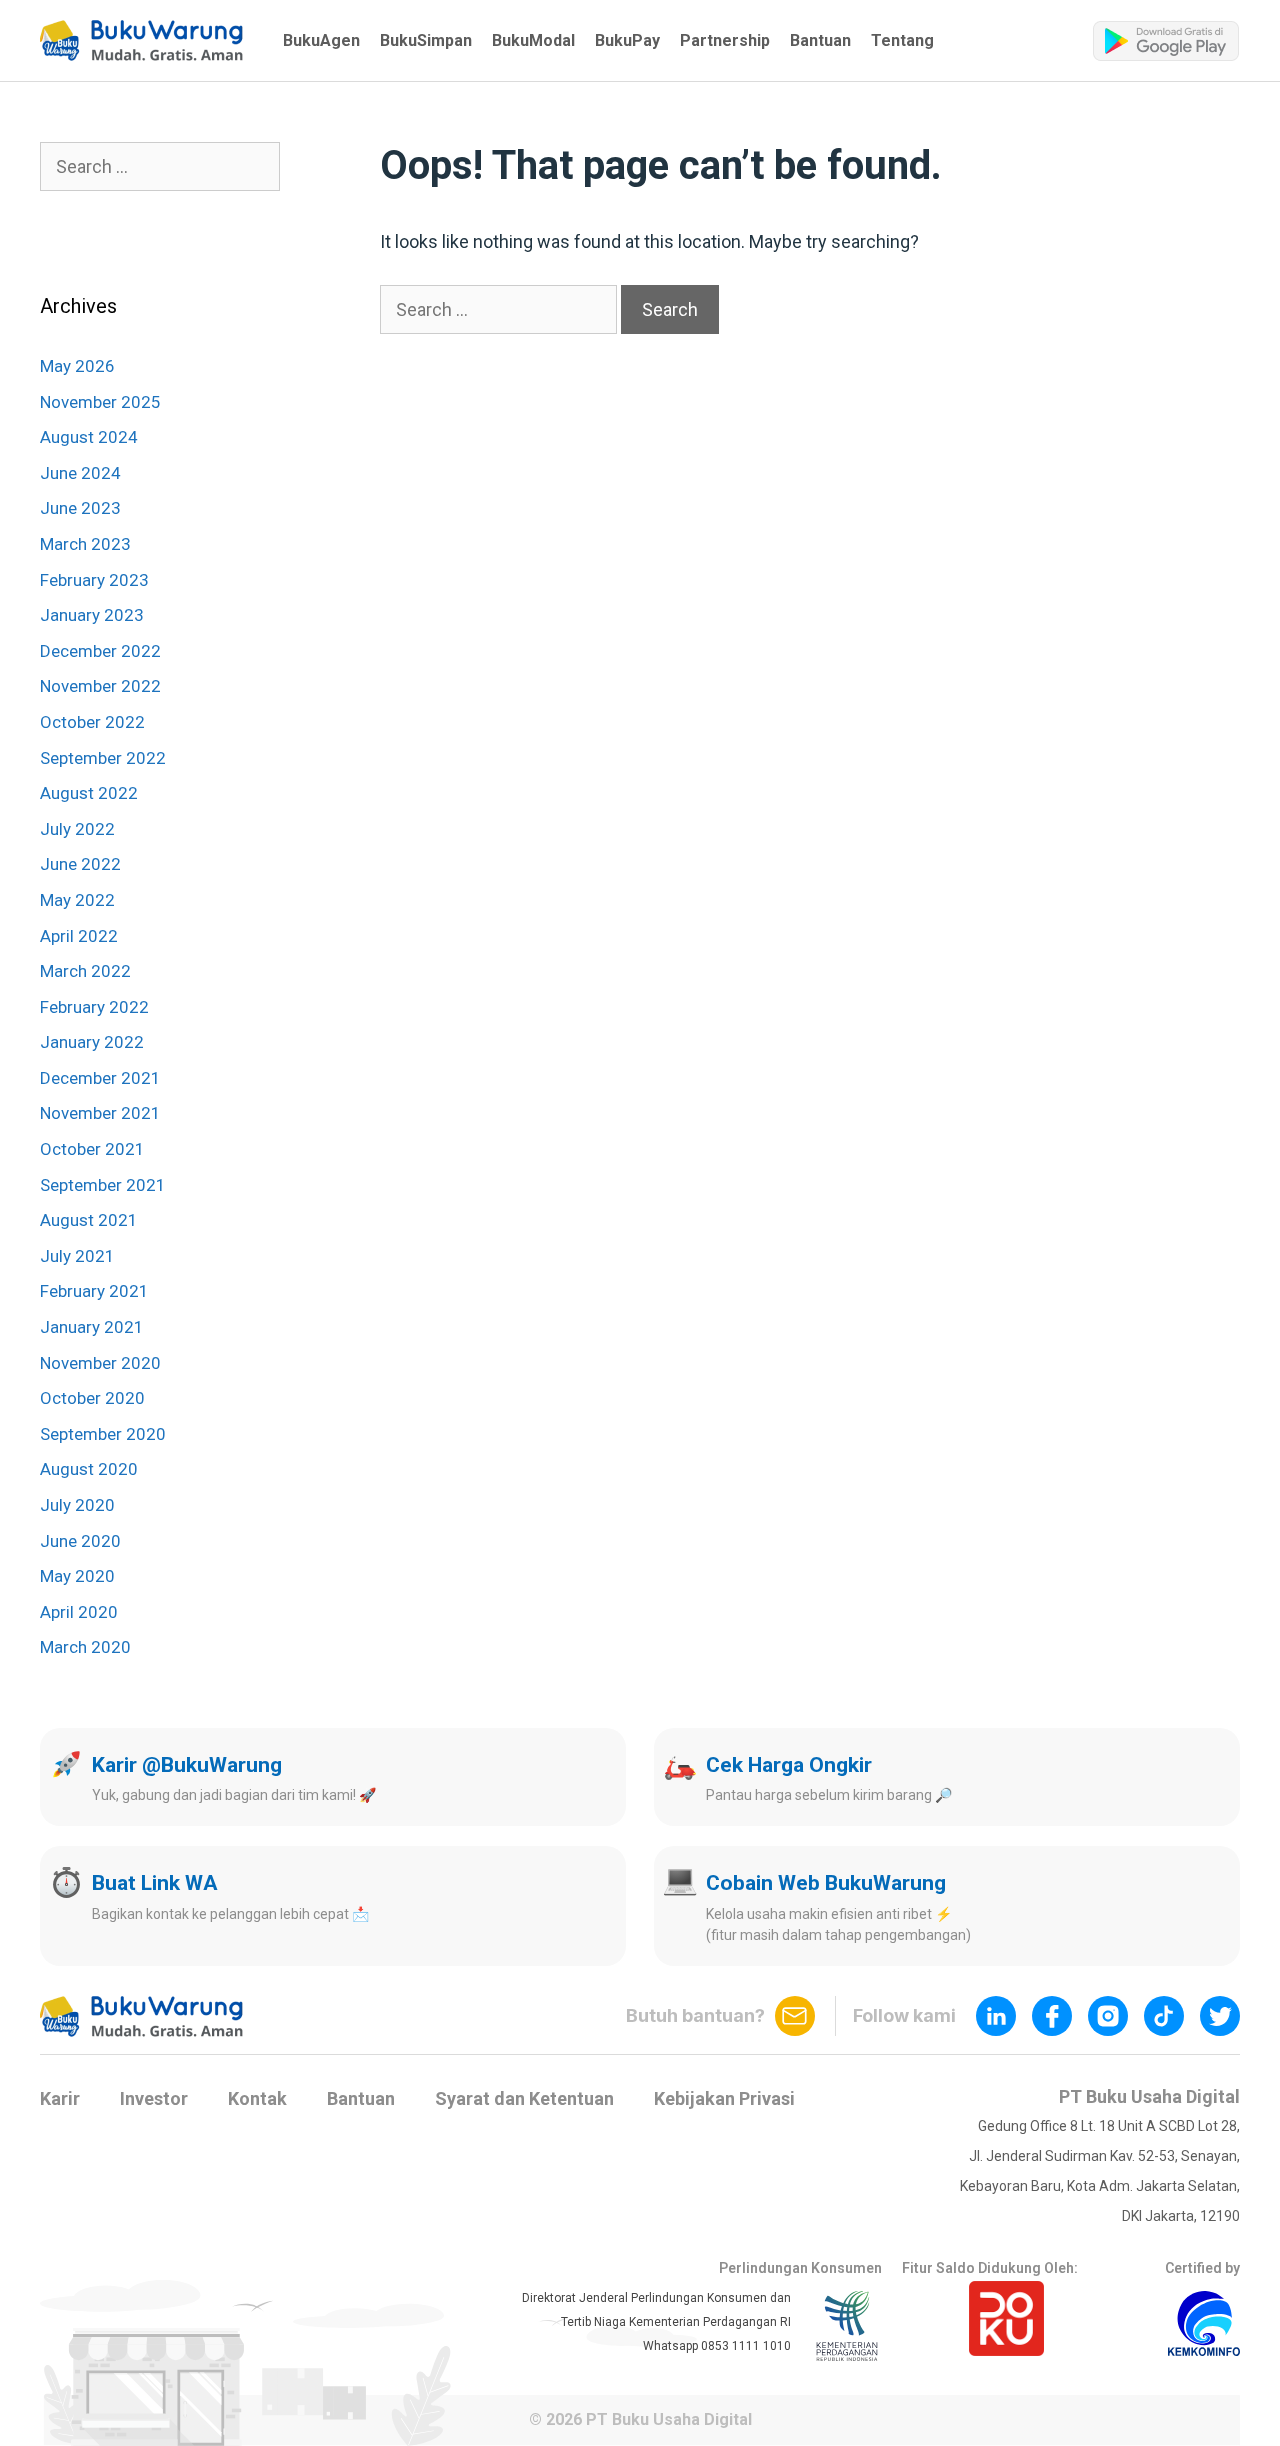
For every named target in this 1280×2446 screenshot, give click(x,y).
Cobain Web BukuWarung (826, 1883)
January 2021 (92, 1327)
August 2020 (89, 1469)
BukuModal (533, 40)
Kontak (257, 2098)
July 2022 (77, 829)
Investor (154, 2098)
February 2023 (94, 580)
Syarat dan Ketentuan (524, 2098)
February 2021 (94, 1291)
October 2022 (92, 722)
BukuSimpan (426, 40)
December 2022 (100, 651)
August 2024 (89, 437)
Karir (60, 2098)
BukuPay (627, 40)
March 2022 (85, 971)
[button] (141, 40)
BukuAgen (321, 40)
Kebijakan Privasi (724, 2098)
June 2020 (80, 1541)
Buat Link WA (155, 1883)
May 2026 (77, 366)
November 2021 (100, 1113)
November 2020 (100, 1363)
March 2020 (85, 1647)
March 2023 (85, 544)
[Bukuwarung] (141, 40)
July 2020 (77, 1505)
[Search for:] (500, 309)
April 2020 (79, 1612)
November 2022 (100, 686)
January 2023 (92, 615)
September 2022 (103, 758)
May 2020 (77, 1576)
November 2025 (100, 402)
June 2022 (80, 864)
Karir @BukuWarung (187, 1765)
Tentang (902, 40)
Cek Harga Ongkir (789, 1765)
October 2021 (92, 1149)
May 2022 (77, 900)
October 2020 (92, 1398)
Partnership (725, 40)
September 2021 (103, 1185)
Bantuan (820, 40)
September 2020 (103, 1434)
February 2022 (94, 1007)
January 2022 (92, 1042)
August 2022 (89, 793)
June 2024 (80, 473)
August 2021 (89, 1220)
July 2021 (77, 1256)
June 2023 (80, 508)
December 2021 (100, 1078)
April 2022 (79, 936)
